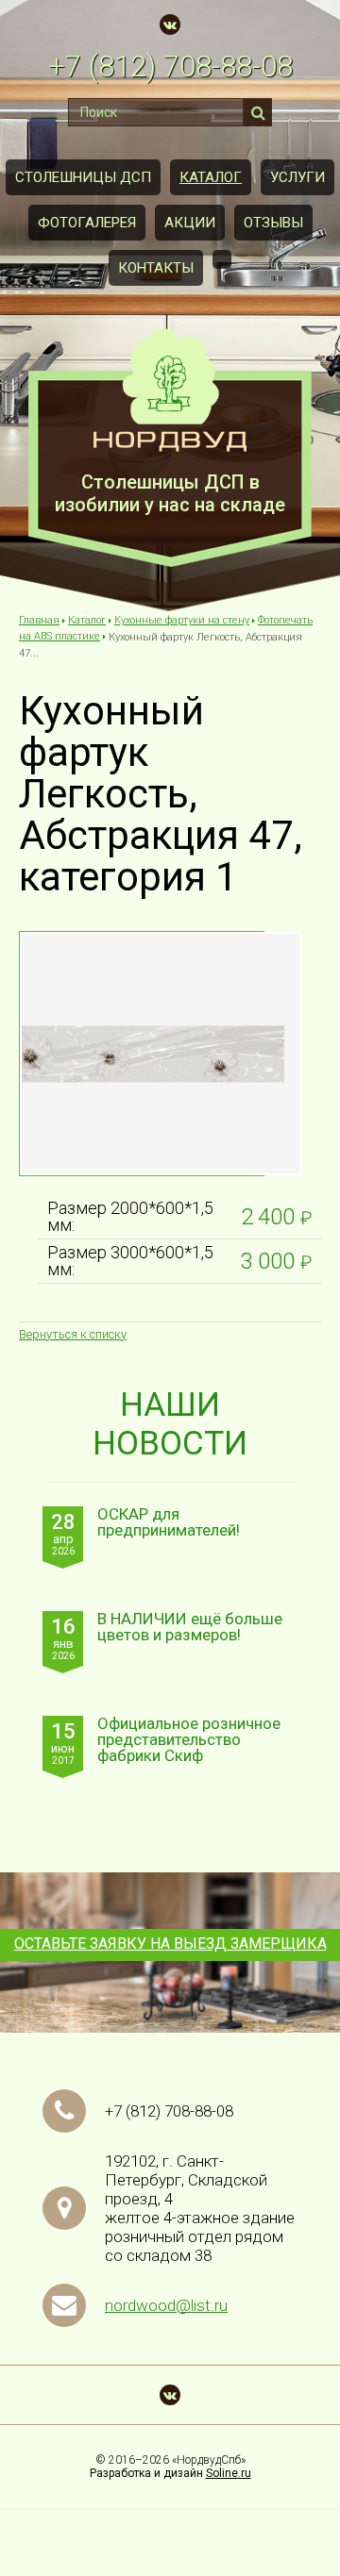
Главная (39, 620)
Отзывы (273, 223)
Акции (190, 223)
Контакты (156, 268)
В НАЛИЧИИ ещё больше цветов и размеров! (190, 1628)
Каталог (211, 177)
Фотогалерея (87, 223)
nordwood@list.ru (166, 2305)
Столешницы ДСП (83, 177)
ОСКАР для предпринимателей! (169, 1523)
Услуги (297, 177)
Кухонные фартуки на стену (182, 620)
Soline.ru (229, 2473)
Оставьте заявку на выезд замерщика (170, 1944)
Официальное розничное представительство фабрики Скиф (189, 1740)
